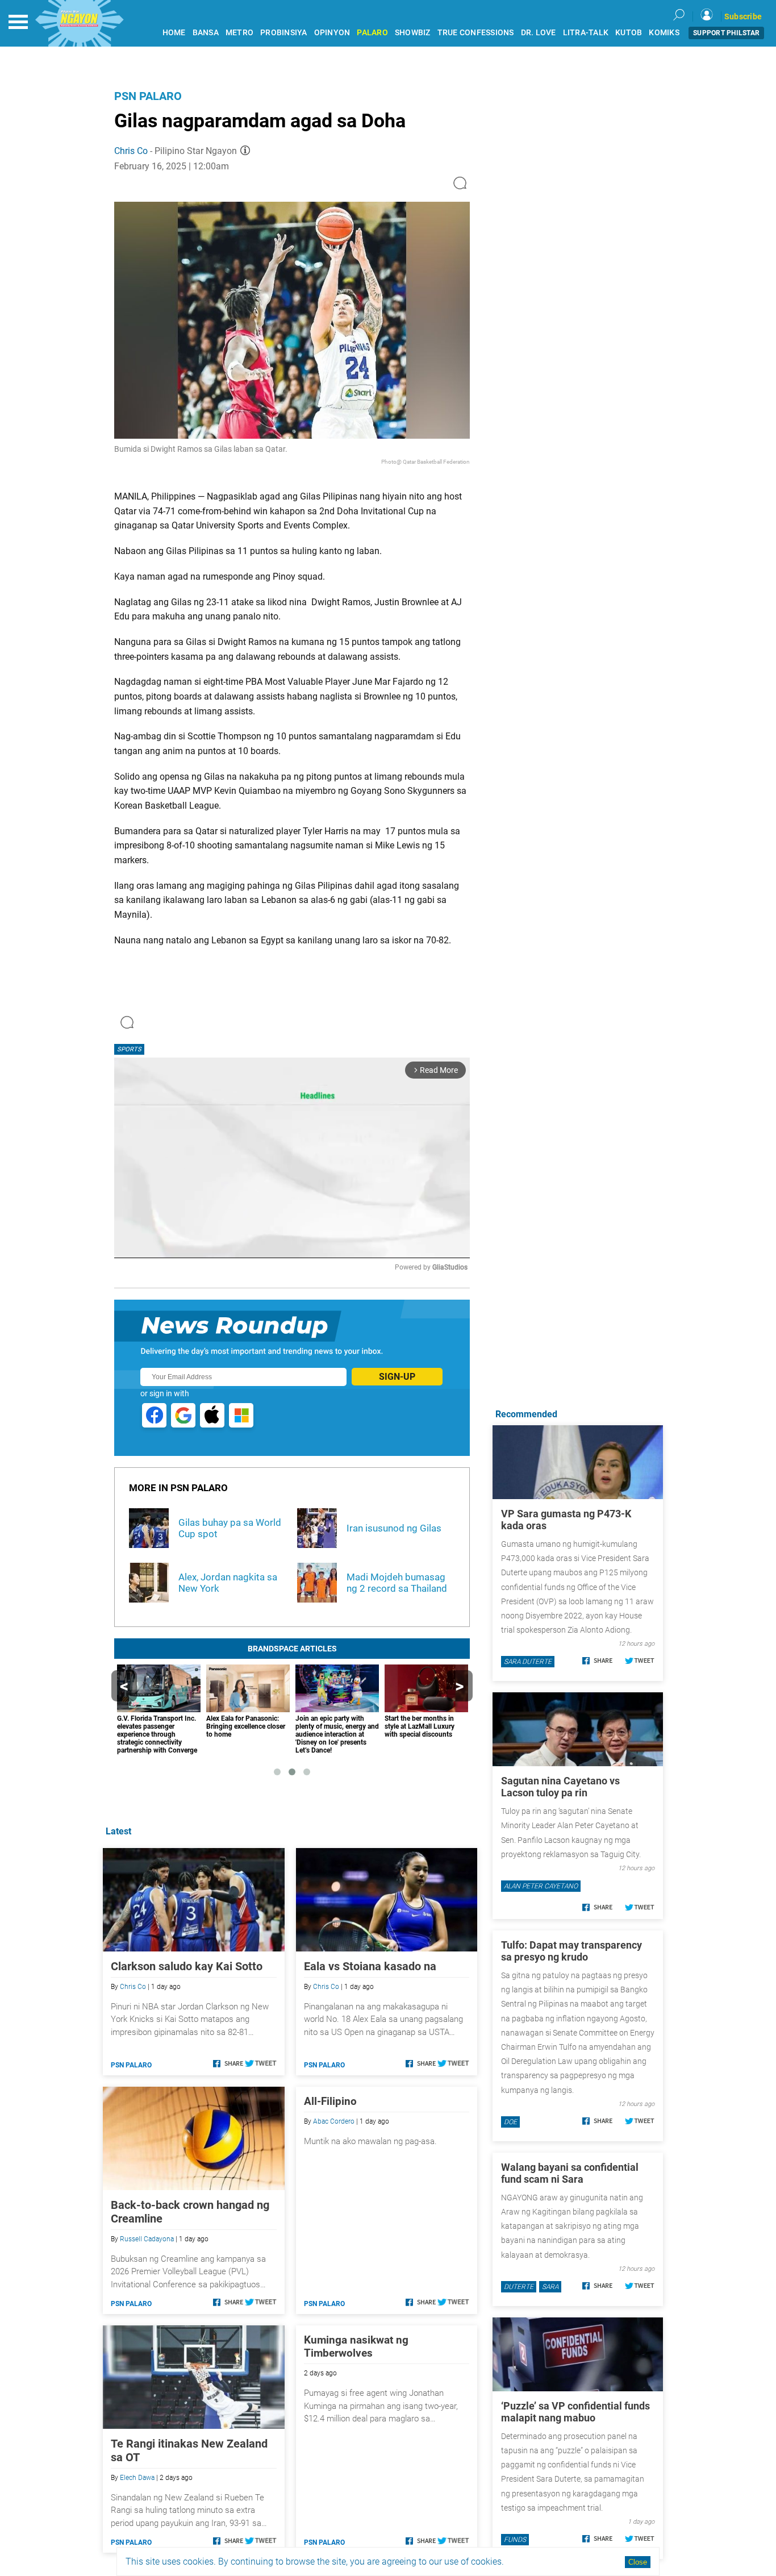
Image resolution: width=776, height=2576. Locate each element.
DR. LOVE (539, 33)
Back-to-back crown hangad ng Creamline (190, 2212)
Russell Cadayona (147, 2239)
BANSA (206, 33)
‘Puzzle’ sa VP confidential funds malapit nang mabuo (575, 2412)
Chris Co (131, 151)
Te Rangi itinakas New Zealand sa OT (189, 2450)
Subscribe (743, 16)
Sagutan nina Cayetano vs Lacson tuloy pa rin (560, 1787)
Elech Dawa (137, 2478)
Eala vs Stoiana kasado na (370, 1966)
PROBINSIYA (284, 33)
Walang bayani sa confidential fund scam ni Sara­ (570, 2173)
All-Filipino (330, 2101)
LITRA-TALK (586, 33)
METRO (239, 33)
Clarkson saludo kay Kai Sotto (187, 1966)
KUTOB (629, 33)
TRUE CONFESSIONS (476, 33)
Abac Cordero (334, 2121)
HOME (174, 33)
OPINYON (332, 33)
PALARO (372, 33)
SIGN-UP (397, 1377)
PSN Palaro (148, 96)
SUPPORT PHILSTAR (726, 33)
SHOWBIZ (413, 33)
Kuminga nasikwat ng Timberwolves (356, 2346)
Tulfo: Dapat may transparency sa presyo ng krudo (571, 1951)
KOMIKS (664, 33)
